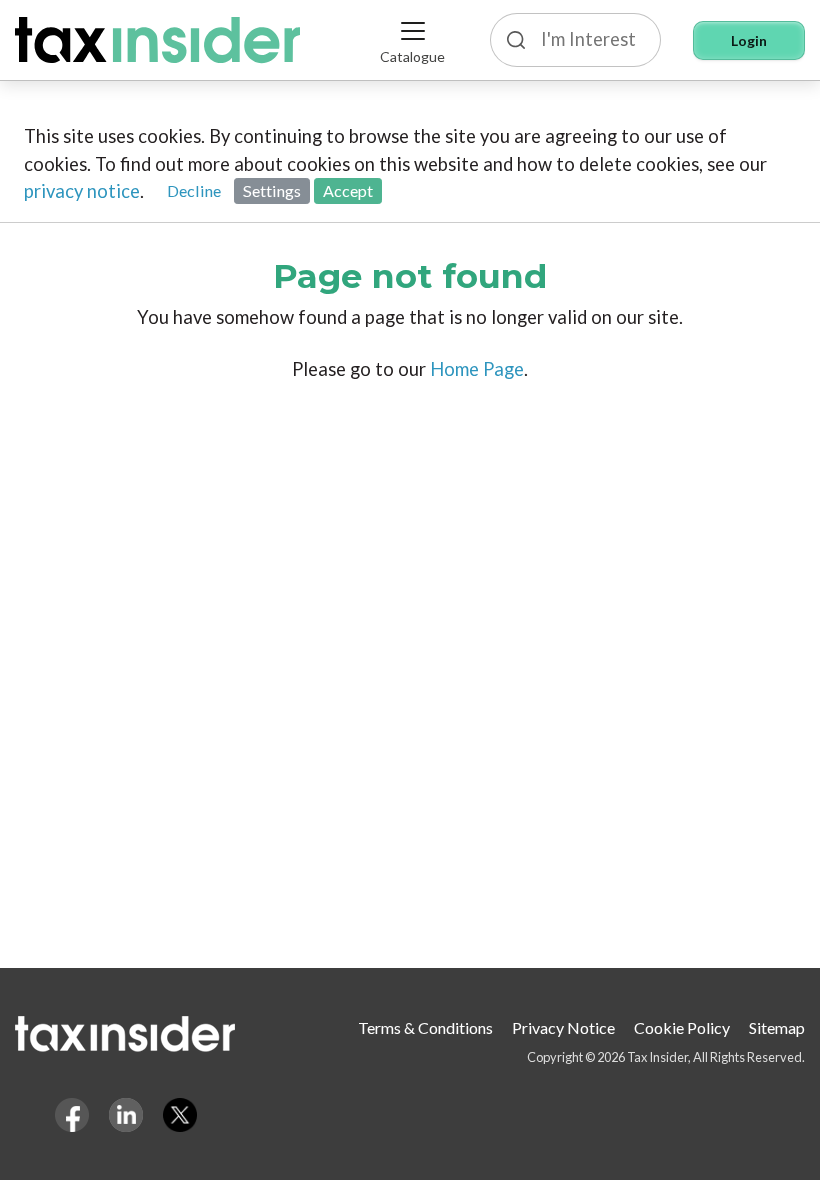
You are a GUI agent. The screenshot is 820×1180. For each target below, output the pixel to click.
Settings (272, 190)
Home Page (477, 369)
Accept (348, 190)
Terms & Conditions (425, 1027)
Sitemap (777, 1027)
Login (749, 40)
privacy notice (82, 191)
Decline (194, 190)
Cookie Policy (682, 1027)
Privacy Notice (563, 1027)
